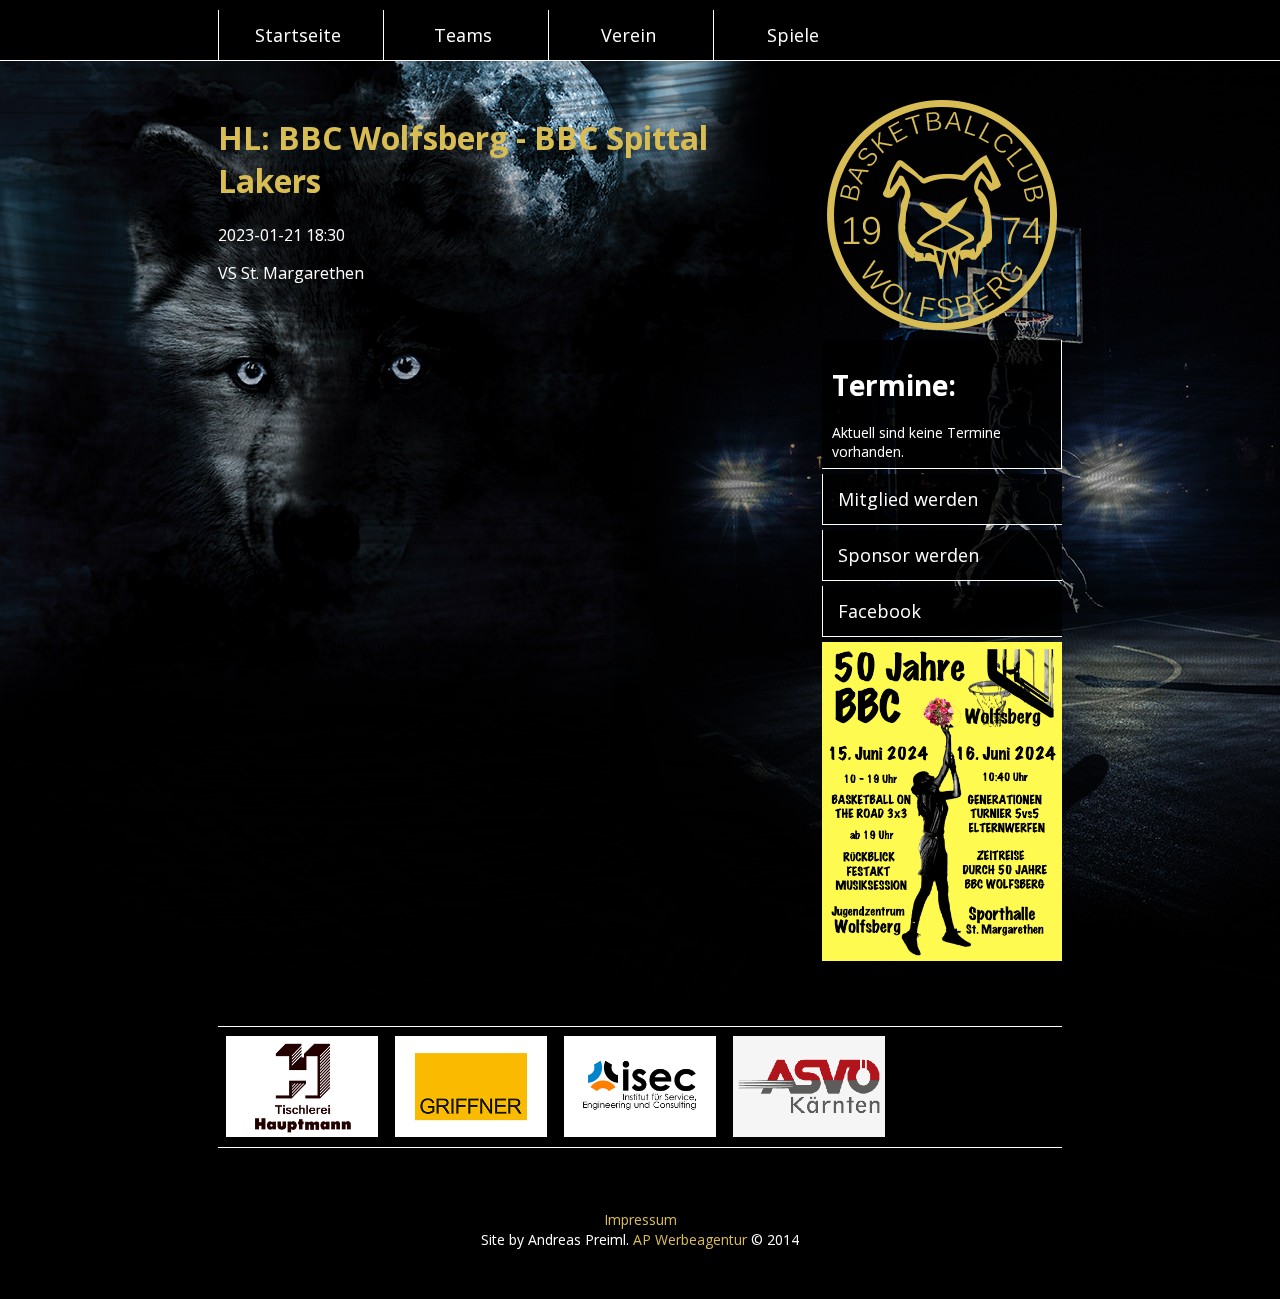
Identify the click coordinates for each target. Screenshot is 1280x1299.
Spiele (793, 35)
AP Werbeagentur (690, 1239)
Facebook (879, 611)
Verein (628, 35)
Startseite (298, 35)
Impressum (640, 1219)
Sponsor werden (908, 555)
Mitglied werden (908, 499)
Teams (463, 35)
